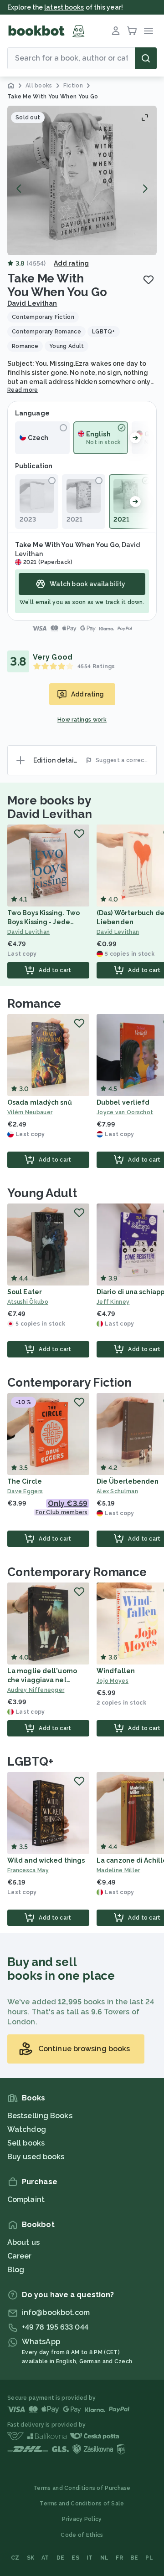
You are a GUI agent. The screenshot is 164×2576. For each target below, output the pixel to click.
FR (119, 2558)
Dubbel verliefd (123, 1102)
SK (31, 2558)
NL (105, 2558)
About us (23, 2242)
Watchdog (27, 2129)
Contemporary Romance (77, 1572)
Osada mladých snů (40, 1102)
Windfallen (116, 1671)
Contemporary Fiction (69, 1383)
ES (75, 2558)
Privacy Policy (82, 2519)
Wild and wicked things (46, 1860)
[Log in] (116, 31)
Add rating (71, 263)
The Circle (25, 1481)
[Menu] (149, 31)
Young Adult (42, 1193)
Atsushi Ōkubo (28, 1302)
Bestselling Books (40, 2116)
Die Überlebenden (128, 1481)
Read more (23, 390)
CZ (15, 2558)
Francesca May (28, 1870)
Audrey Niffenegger (36, 1690)
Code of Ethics (82, 2535)
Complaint (26, 2200)
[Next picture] (145, 189)
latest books (64, 7)
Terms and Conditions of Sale (82, 2504)
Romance (34, 1004)
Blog (16, 2270)
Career (20, 2256)
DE (61, 2558)
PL (149, 2558)
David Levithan (32, 303)
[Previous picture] (19, 189)
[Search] (146, 58)
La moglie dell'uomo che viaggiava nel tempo (42, 1680)
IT (90, 2558)
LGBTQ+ (30, 1762)
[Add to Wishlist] (149, 280)
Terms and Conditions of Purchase (82, 2488)
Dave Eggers (25, 1491)
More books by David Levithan (50, 807)
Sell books (26, 2143)
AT (45, 2558)
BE (134, 2558)
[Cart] (132, 31)
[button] (82, 180)
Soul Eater (25, 1292)
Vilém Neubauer (30, 1112)
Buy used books (36, 2157)
